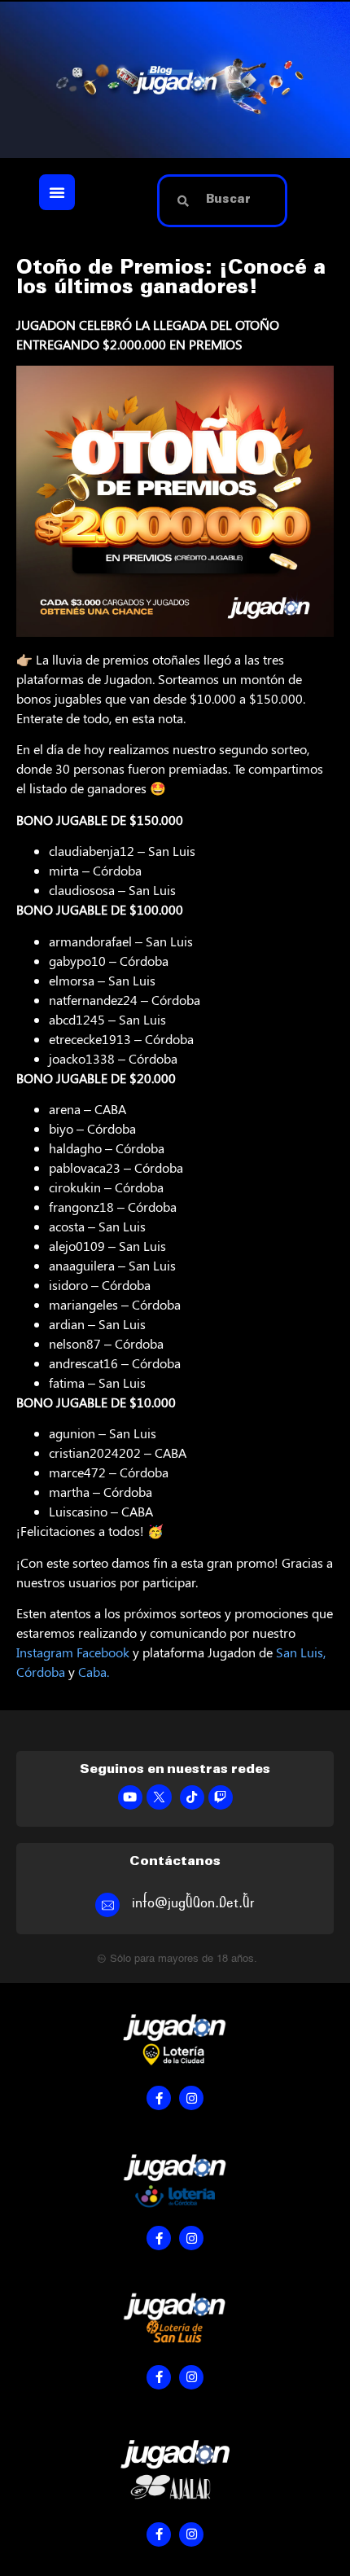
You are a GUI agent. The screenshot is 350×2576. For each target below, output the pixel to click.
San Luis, (301, 1652)
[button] (57, 192)
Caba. (94, 1672)
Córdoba (41, 1672)
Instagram (45, 1652)
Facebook (103, 1652)
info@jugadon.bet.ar (193, 1903)
